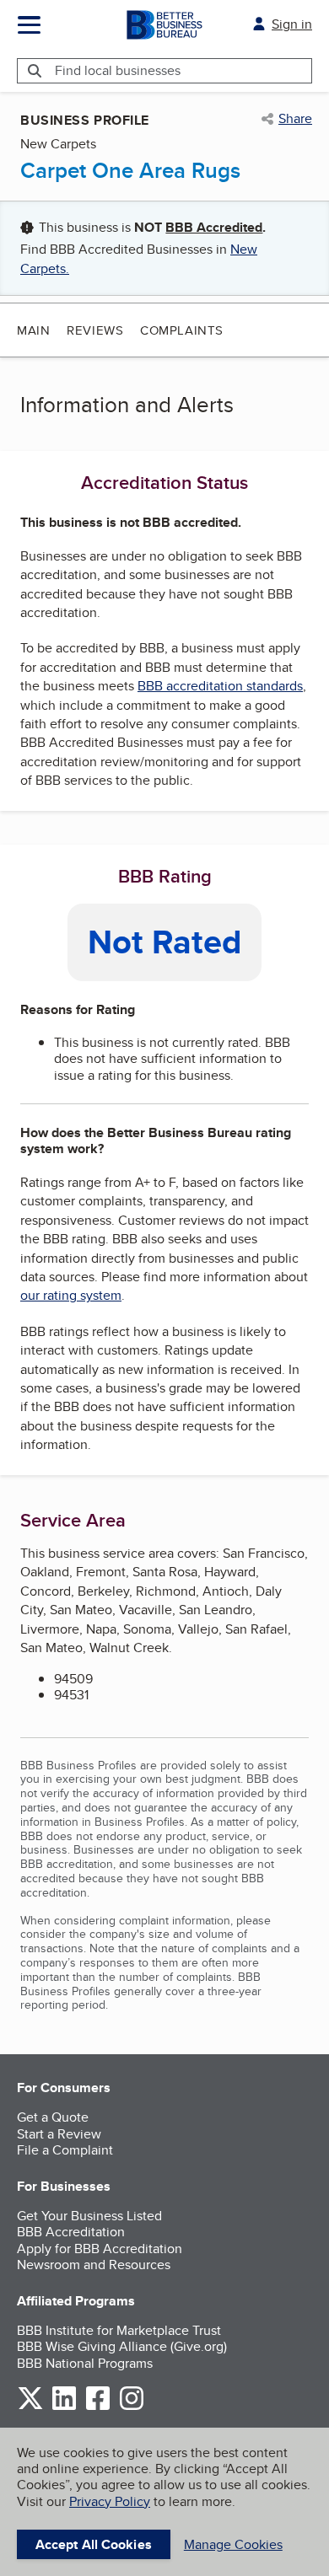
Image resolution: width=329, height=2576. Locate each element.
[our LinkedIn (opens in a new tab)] (64, 2407)
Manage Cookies (233, 2544)
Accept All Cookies (94, 2544)
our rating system (71, 1295)
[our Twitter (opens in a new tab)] (30, 2407)
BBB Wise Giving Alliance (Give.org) (122, 2346)
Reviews (95, 330)
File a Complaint (65, 2150)
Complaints (182, 330)
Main (33, 330)
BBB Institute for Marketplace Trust (119, 2330)
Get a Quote (53, 2117)
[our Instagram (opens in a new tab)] (132, 2407)
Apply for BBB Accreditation (100, 2249)
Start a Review (59, 2134)
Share (295, 119)
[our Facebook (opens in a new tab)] (98, 2407)
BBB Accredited (214, 227)
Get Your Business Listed (89, 2216)
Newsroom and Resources (94, 2265)
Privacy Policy (110, 2501)
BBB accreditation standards (220, 686)
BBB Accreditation (71, 2232)
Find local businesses (118, 70)
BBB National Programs (85, 2363)
